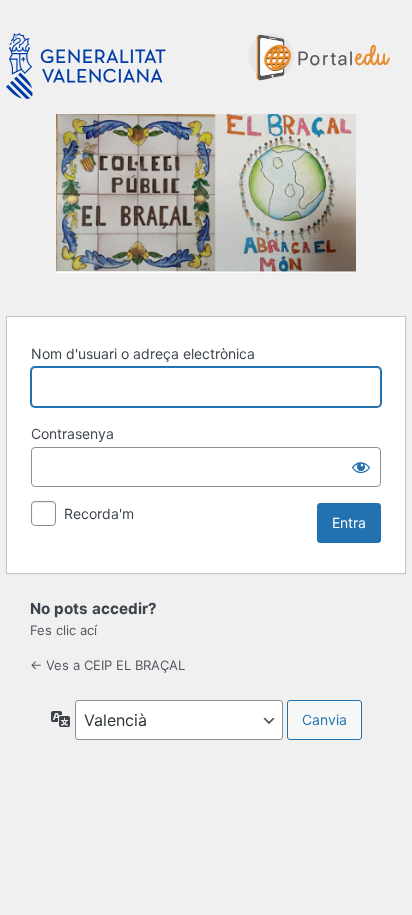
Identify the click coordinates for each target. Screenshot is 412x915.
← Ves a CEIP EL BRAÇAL (107, 665)
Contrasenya (72, 433)
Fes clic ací (63, 630)
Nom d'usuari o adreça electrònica (143, 353)
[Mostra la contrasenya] (361, 467)
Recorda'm (99, 513)
